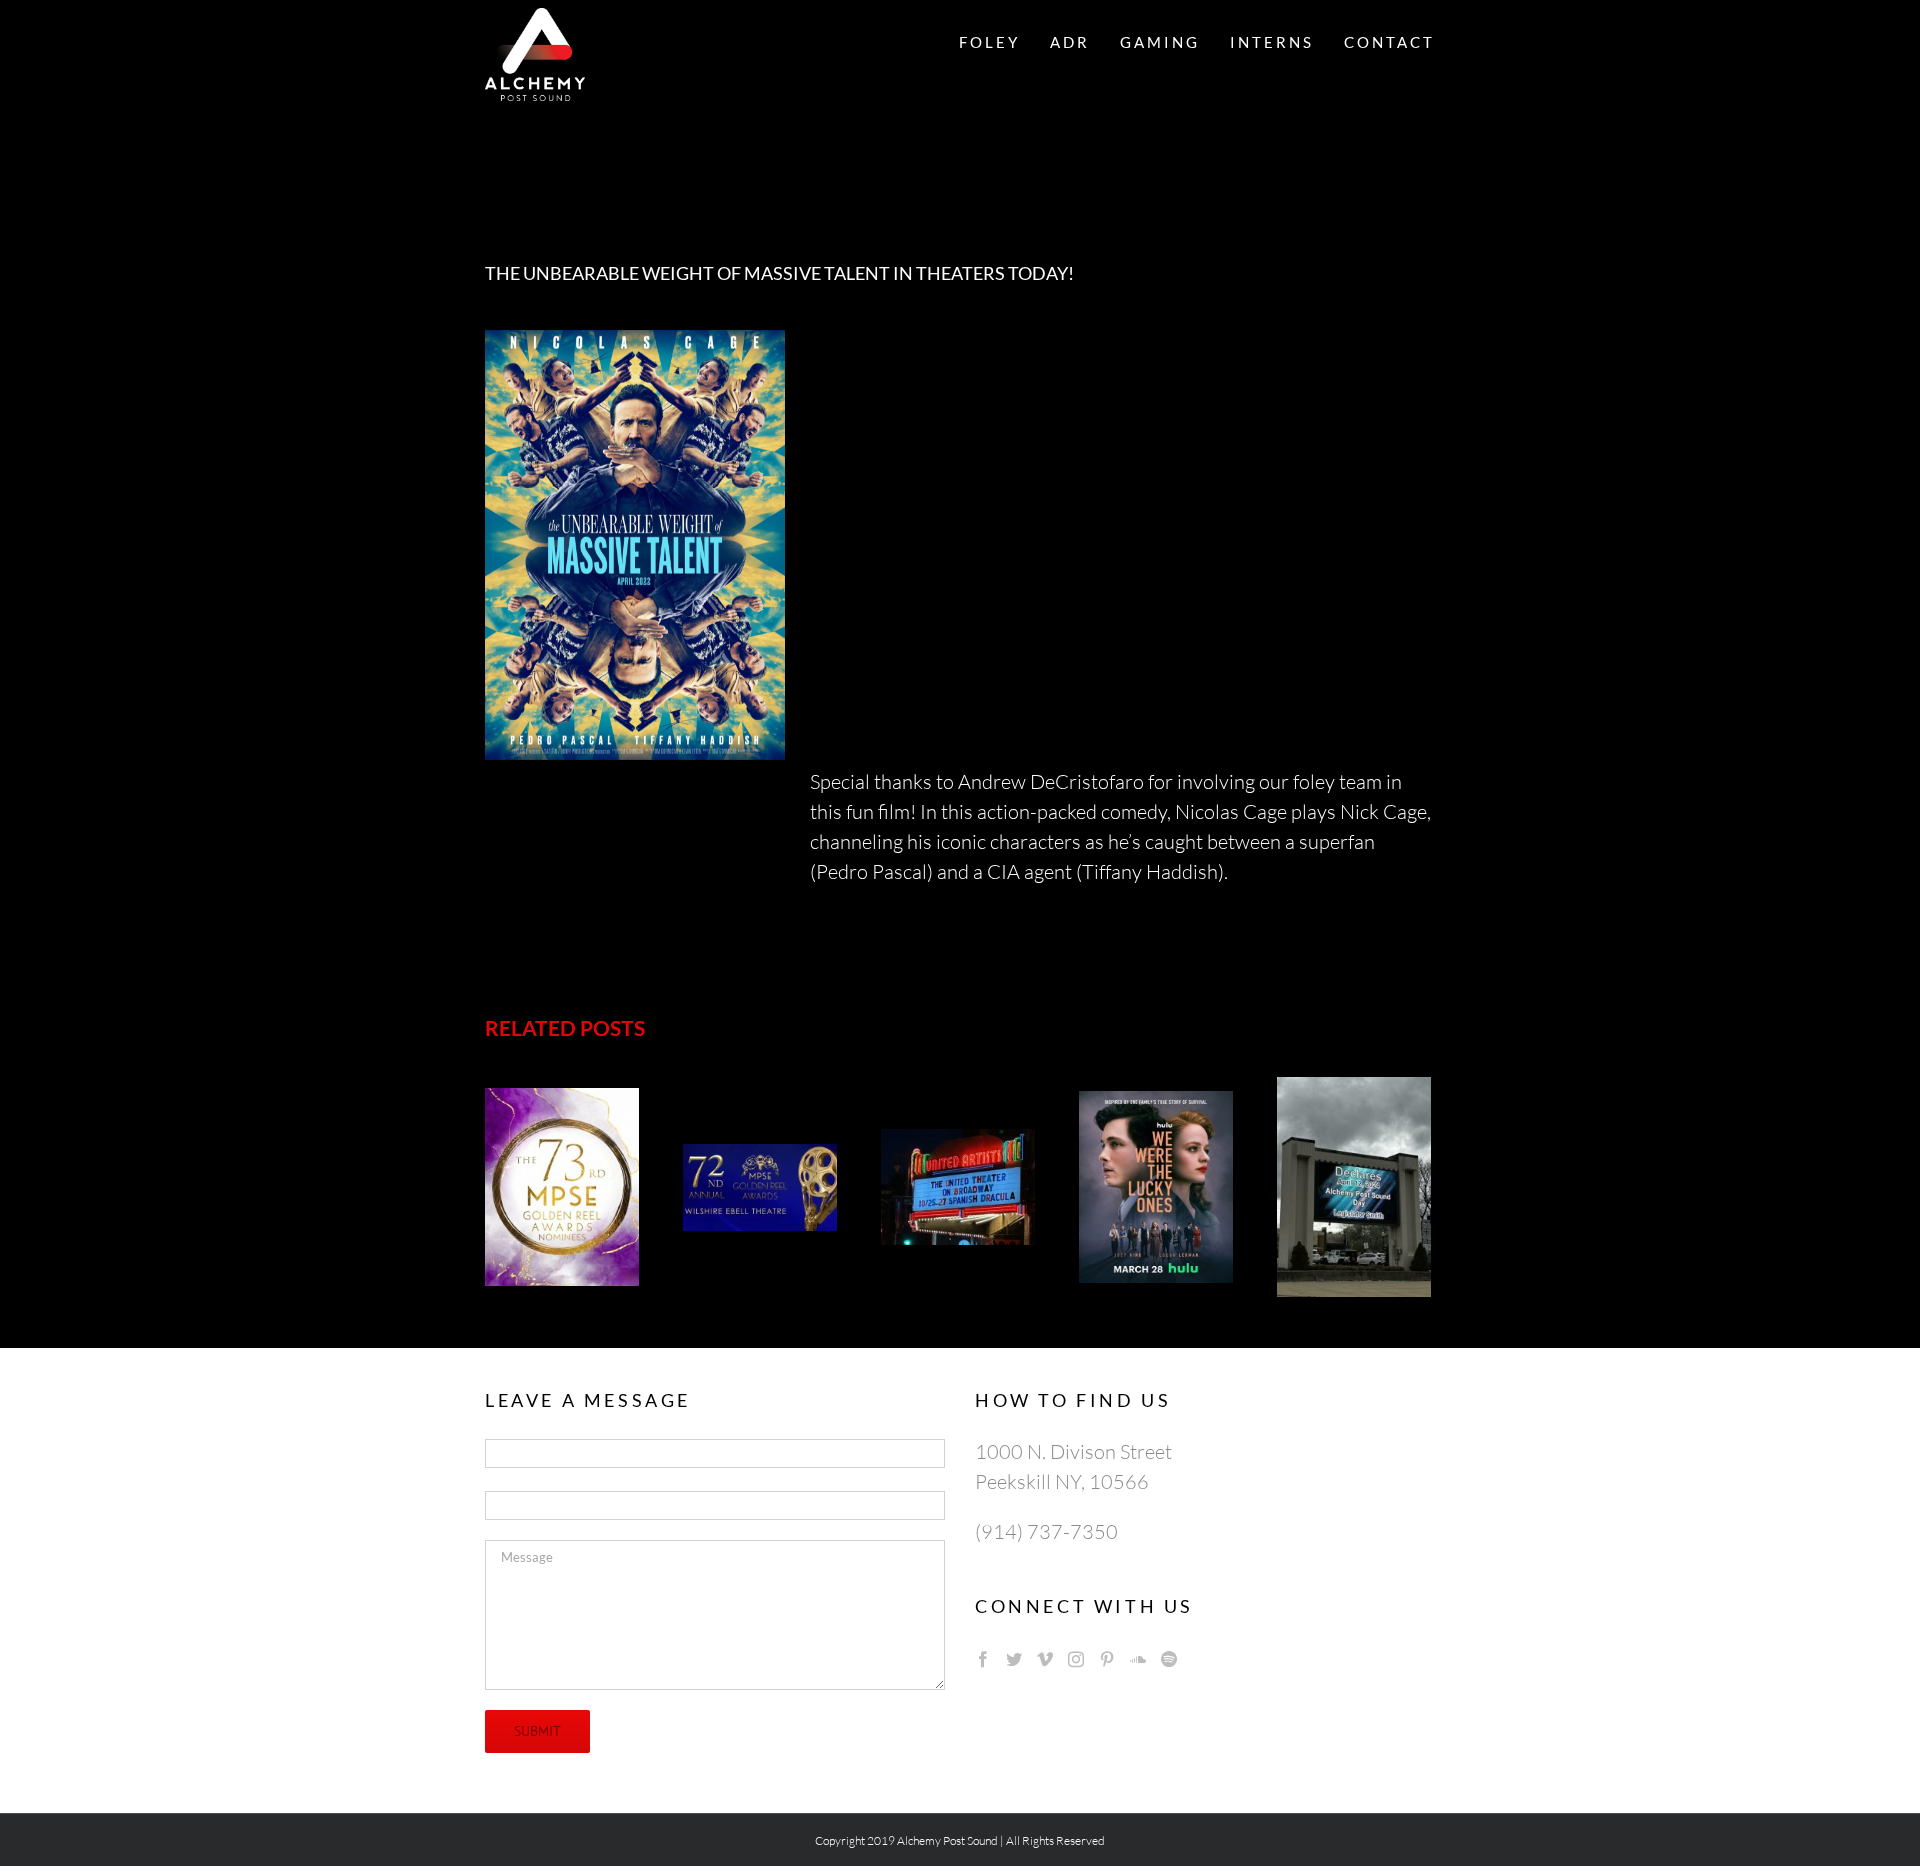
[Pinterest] (1107, 1659)
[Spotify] (1169, 1659)
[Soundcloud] (1138, 1659)
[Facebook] (983, 1659)
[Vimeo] (1045, 1659)
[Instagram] (1076, 1659)
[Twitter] (1014, 1659)
